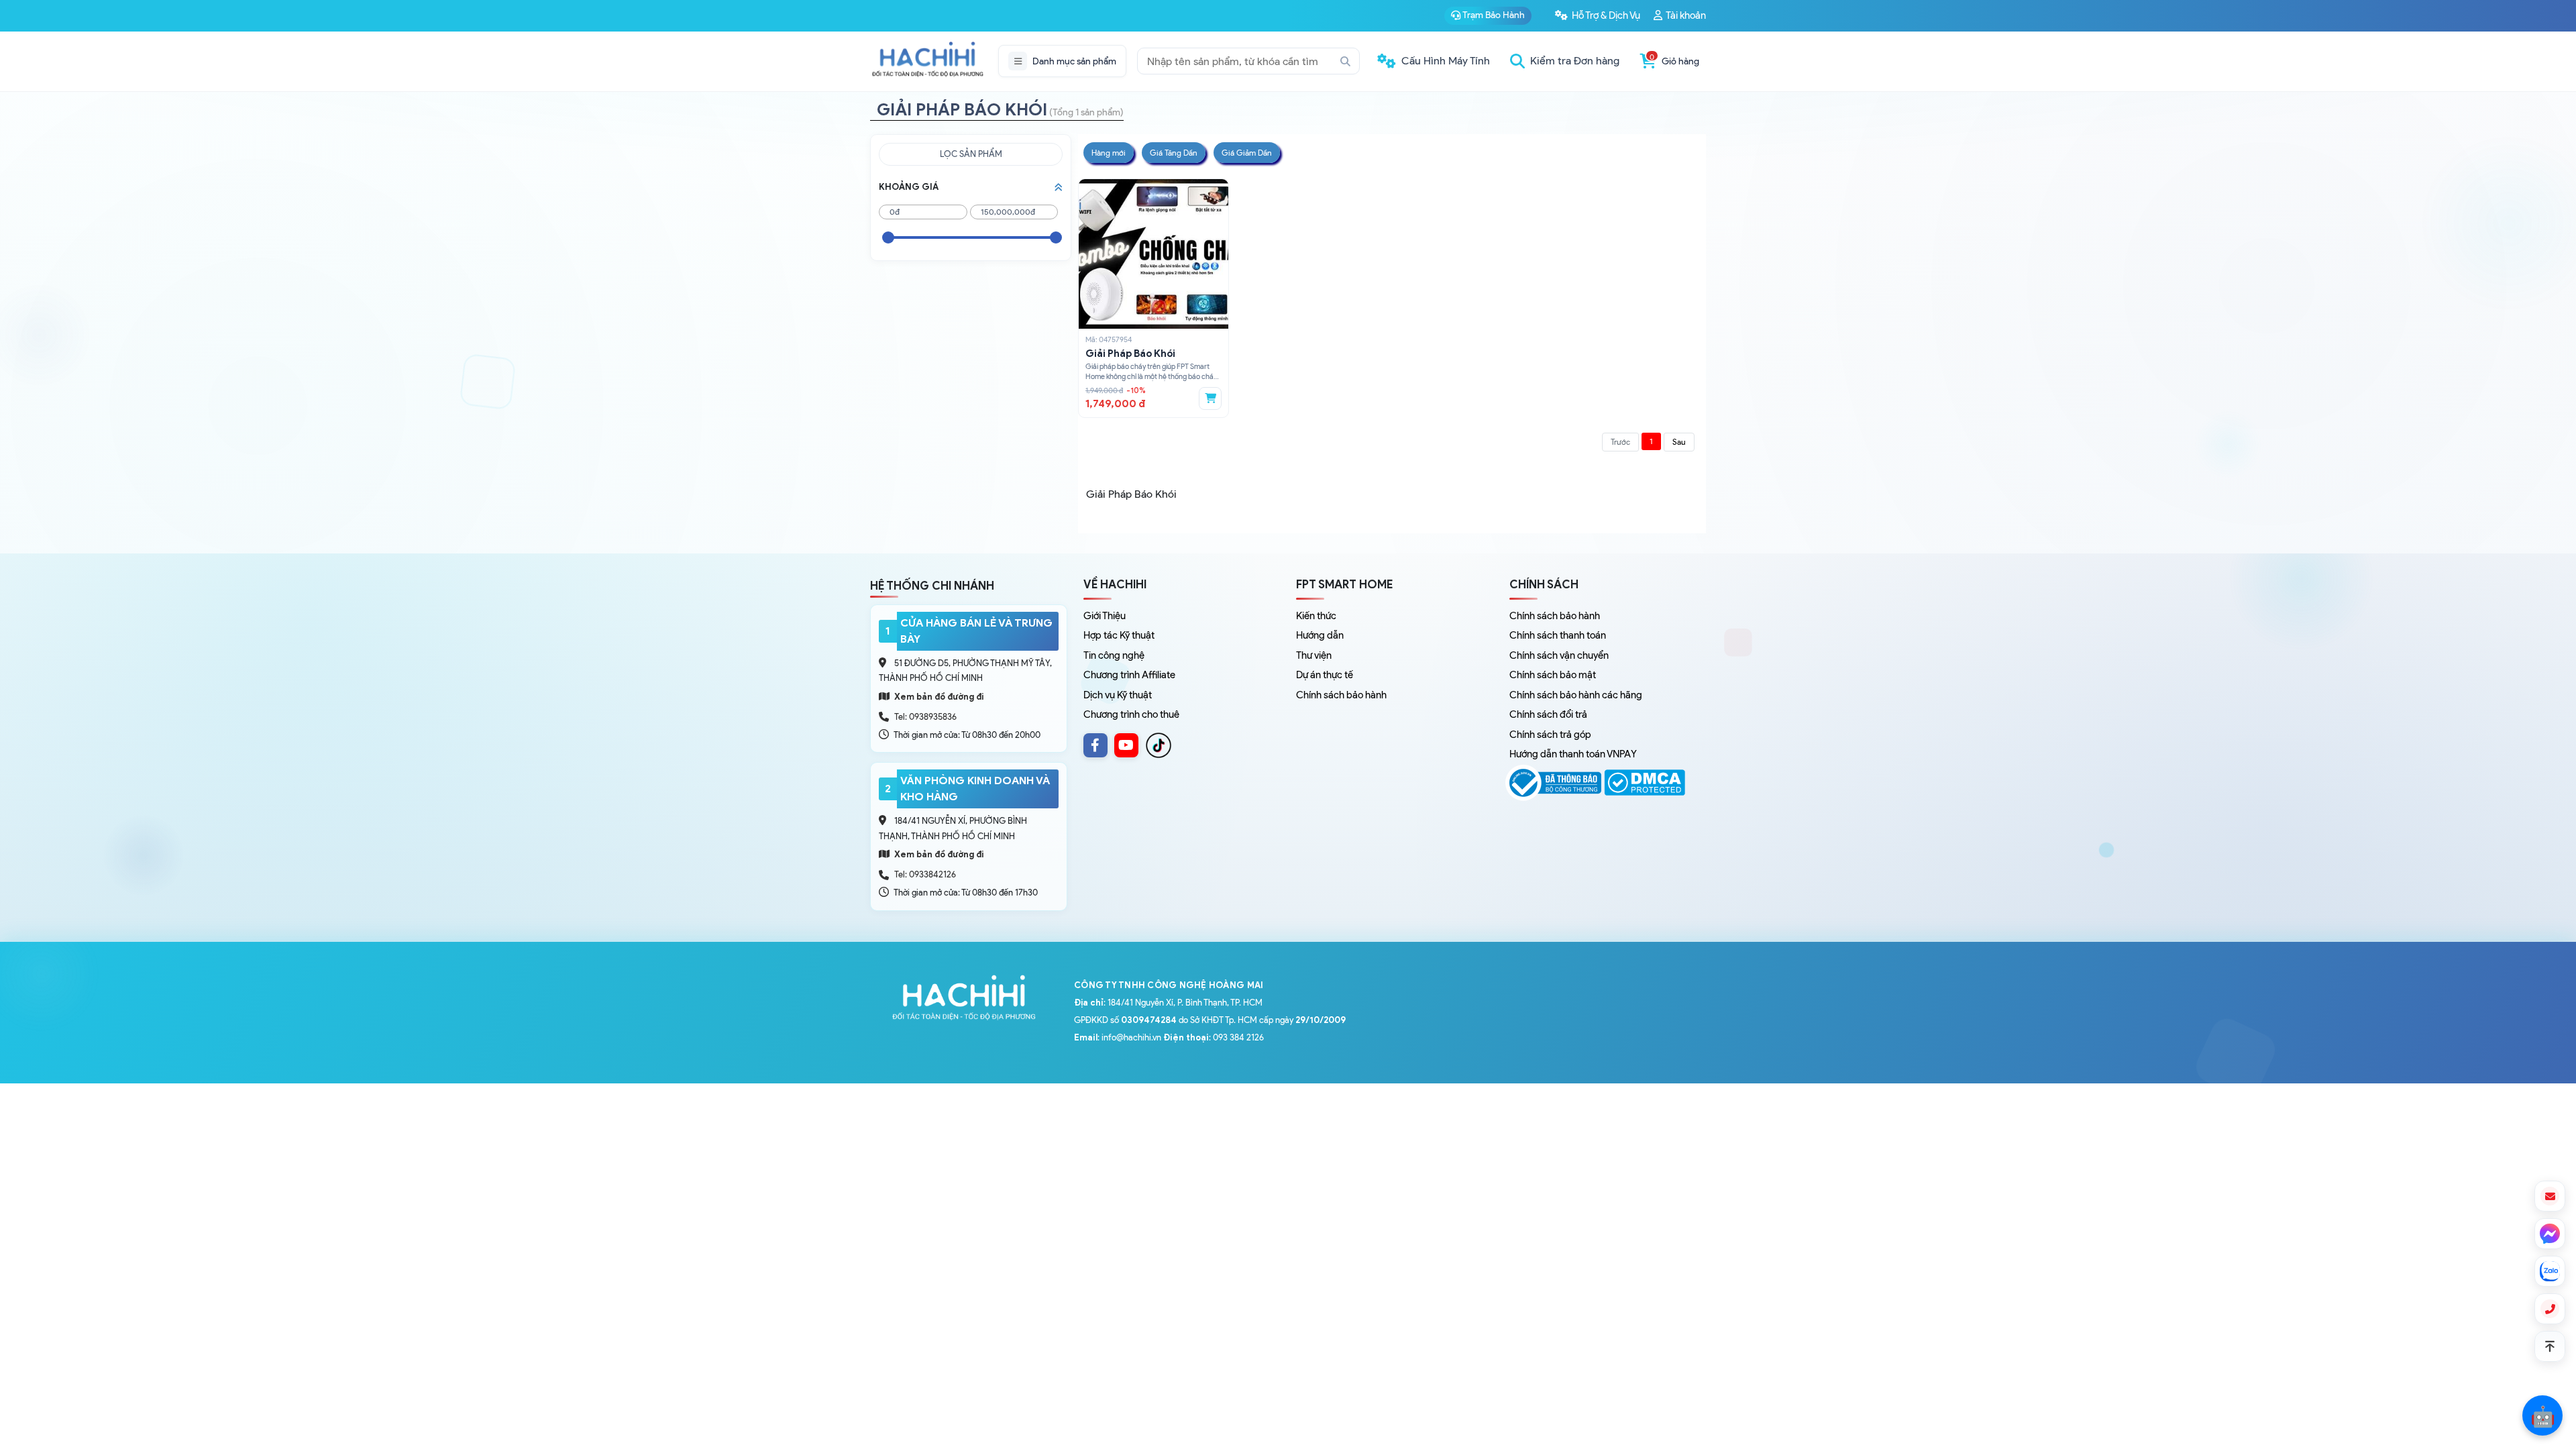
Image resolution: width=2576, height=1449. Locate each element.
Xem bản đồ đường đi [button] (938, 697)
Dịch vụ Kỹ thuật (1118, 695)
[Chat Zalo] (2550, 1271)
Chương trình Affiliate (1129, 675)
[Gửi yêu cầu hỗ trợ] (2550, 1196)
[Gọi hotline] (2550, 1309)
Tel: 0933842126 (925, 874)
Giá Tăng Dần (1174, 153)
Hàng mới (1109, 153)
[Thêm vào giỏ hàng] (1210, 398)
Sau (1679, 442)
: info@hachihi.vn (1118, 1037)
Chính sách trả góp (1550, 735)
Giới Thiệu (1105, 616)
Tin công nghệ (1114, 655)
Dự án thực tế (1325, 675)
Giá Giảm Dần (1247, 153)
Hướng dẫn (1320, 635)
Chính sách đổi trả (1548, 714)
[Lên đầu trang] (2550, 1346)
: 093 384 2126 (1214, 1037)
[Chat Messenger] (2550, 1234)
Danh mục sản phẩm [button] (1074, 61)
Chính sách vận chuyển (1559, 655)
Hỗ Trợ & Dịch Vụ (1605, 15)
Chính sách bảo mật (1553, 675)
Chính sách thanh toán (1558, 635)
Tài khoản (1685, 15)
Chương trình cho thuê (1131, 714)
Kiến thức (1316, 616)
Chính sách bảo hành (1341, 695)
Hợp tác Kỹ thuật (1119, 635)
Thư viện (1314, 655)
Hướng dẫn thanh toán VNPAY (1573, 754)
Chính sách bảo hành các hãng (1576, 695)
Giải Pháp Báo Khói (1130, 354)
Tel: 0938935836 (925, 717)
